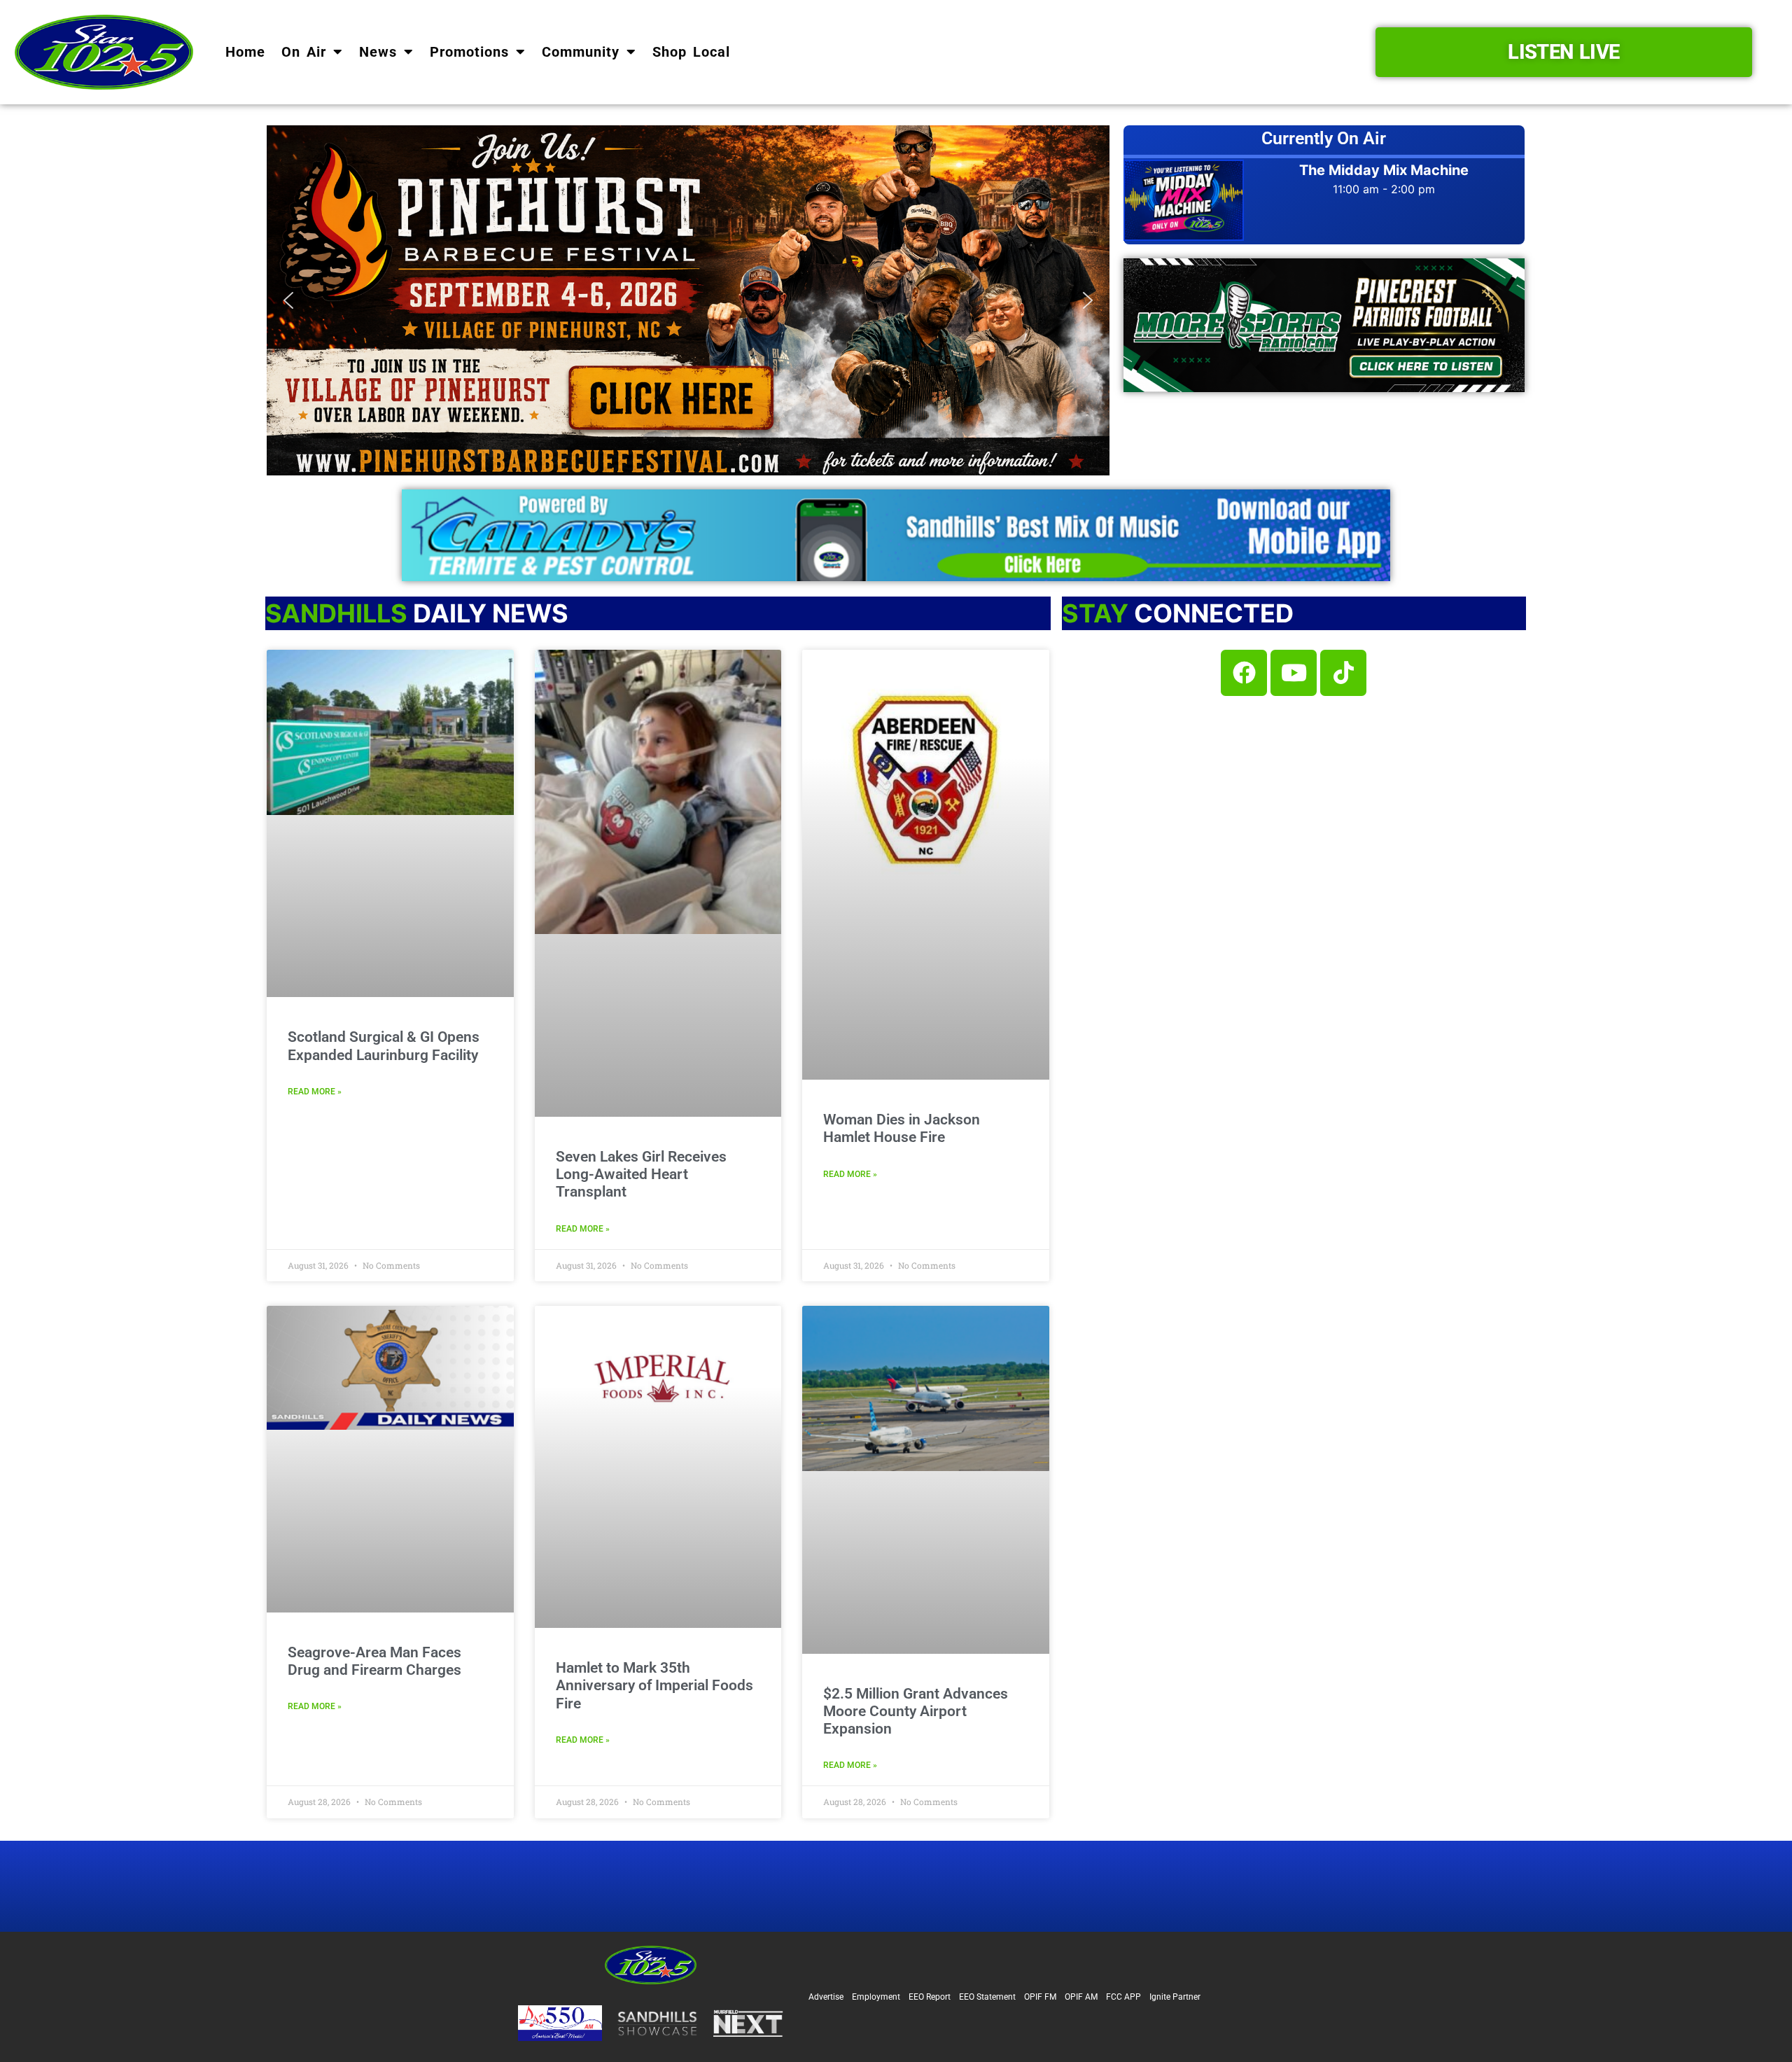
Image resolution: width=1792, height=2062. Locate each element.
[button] (688, 300)
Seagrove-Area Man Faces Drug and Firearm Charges (374, 1661)
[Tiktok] (1343, 673)
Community (581, 52)
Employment (876, 1997)
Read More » (315, 1092)
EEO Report (930, 1997)
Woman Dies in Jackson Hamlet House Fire (902, 1128)
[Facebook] (1244, 673)
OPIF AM (1081, 1997)
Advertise (826, 1997)
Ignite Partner (1175, 1997)
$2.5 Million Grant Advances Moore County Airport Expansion (916, 1711)
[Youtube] (1294, 673)
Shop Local (691, 52)
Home (245, 52)
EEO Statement (987, 1997)
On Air (304, 52)
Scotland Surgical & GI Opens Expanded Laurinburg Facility (384, 1046)
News (378, 52)
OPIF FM (1040, 1997)
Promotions (469, 52)
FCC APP (1123, 1997)
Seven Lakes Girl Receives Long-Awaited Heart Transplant (641, 1174)
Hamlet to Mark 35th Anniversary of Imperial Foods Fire (654, 1685)
